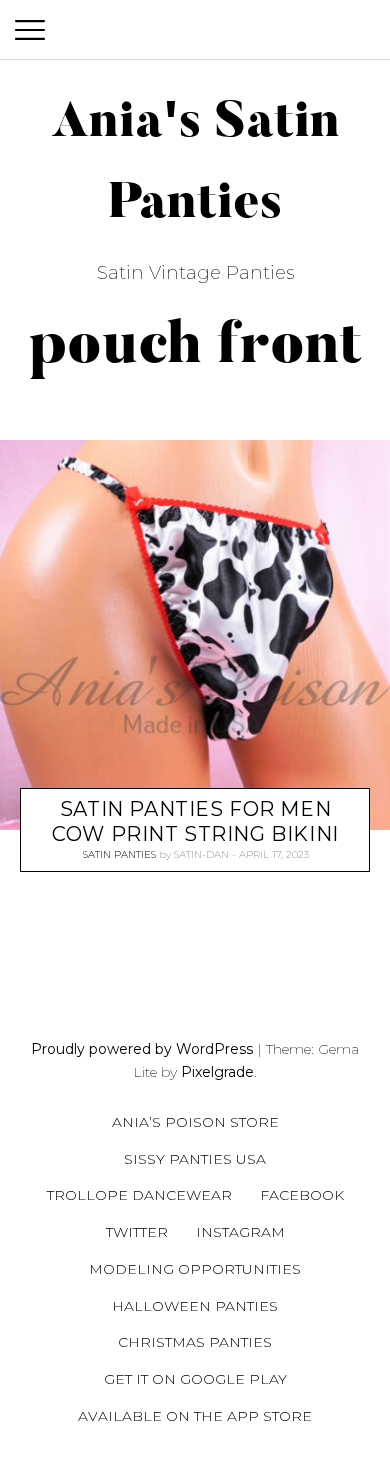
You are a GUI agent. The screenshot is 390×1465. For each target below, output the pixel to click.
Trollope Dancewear (139, 1195)
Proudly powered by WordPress (142, 1049)
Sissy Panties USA (195, 1159)
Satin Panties (119, 854)
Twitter (137, 1232)
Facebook (302, 1195)
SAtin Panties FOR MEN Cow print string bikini (195, 821)
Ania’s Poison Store (195, 1122)
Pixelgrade (217, 1072)
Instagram (240, 1232)
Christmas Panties (195, 1342)
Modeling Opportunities (195, 1269)
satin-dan (201, 854)
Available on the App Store (195, 1416)
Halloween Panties (195, 1306)
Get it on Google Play (195, 1379)
